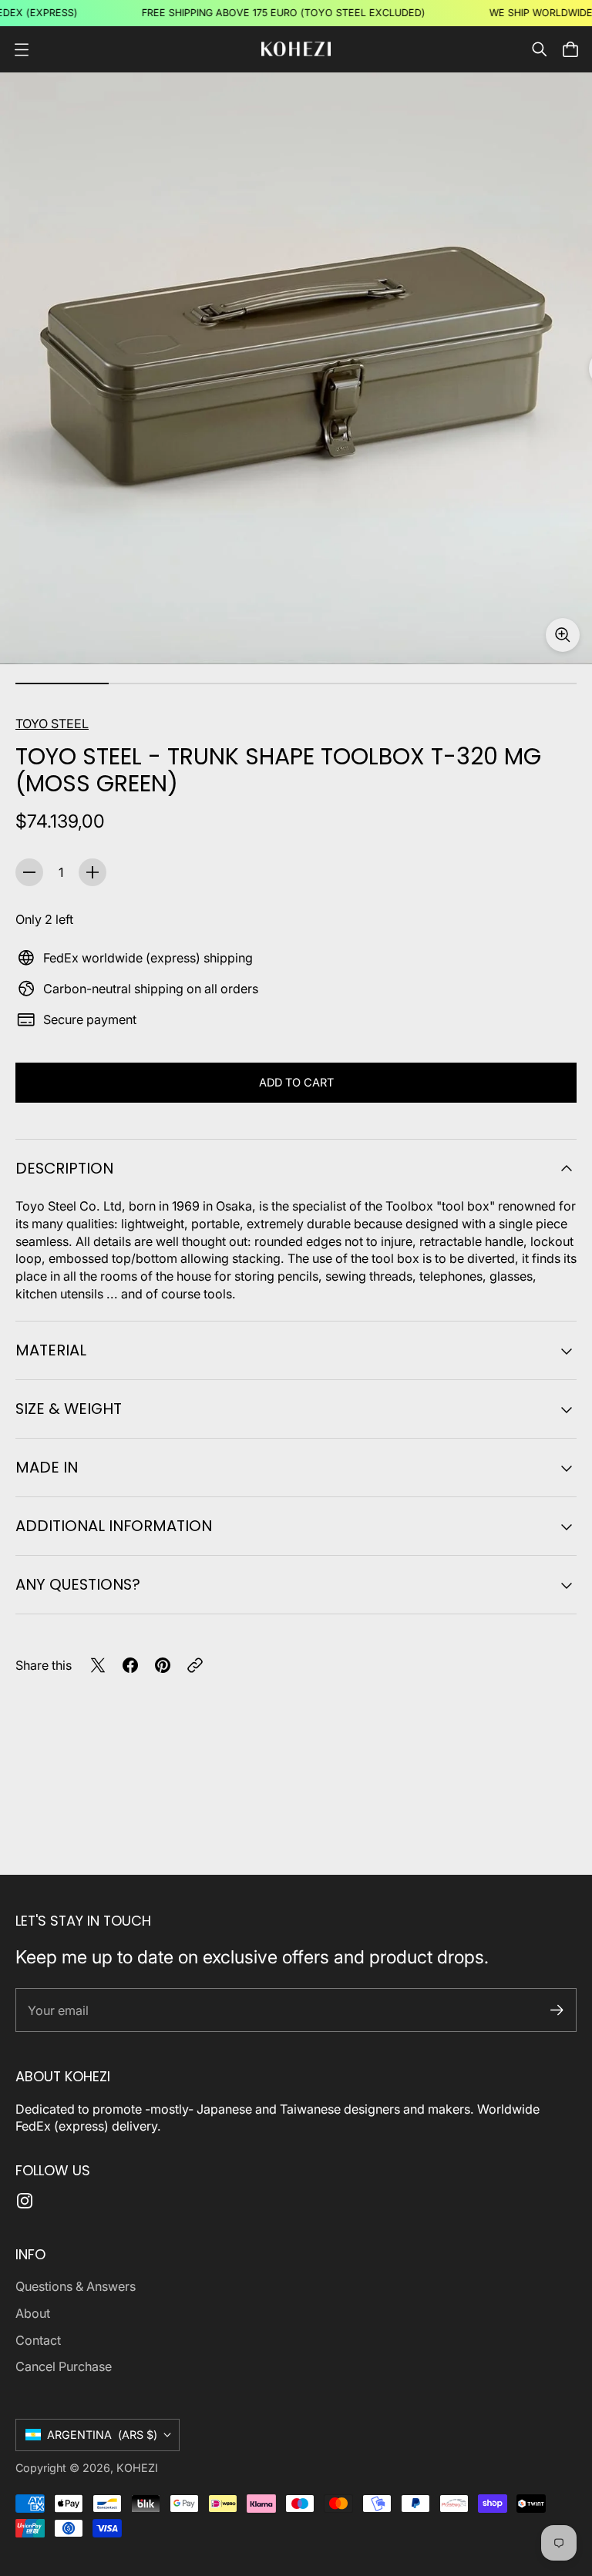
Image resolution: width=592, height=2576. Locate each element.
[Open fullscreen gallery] (563, 635)
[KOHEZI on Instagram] (25, 2201)
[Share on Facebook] (130, 1665)
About (33, 2313)
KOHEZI (137, 2468)
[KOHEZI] (296, 49)
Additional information (114, 1526)
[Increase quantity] (92, 872)
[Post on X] (98, 1665)
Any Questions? (78, 1584)
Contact (38, 2340)
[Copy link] (195, 1665)
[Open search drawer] (540, 49)
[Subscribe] (557, 2010)
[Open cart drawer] (570, 49)
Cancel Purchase (64, 2366)
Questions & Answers (76, 2286)
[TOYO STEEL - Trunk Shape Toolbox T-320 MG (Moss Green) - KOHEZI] (296, 368)
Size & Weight (69, 1409)
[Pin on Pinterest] (163, 1665)
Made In (47, 1467)
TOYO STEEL (52, 724)
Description (64, 1168)
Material (51, 1350)
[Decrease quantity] (29, 872)
